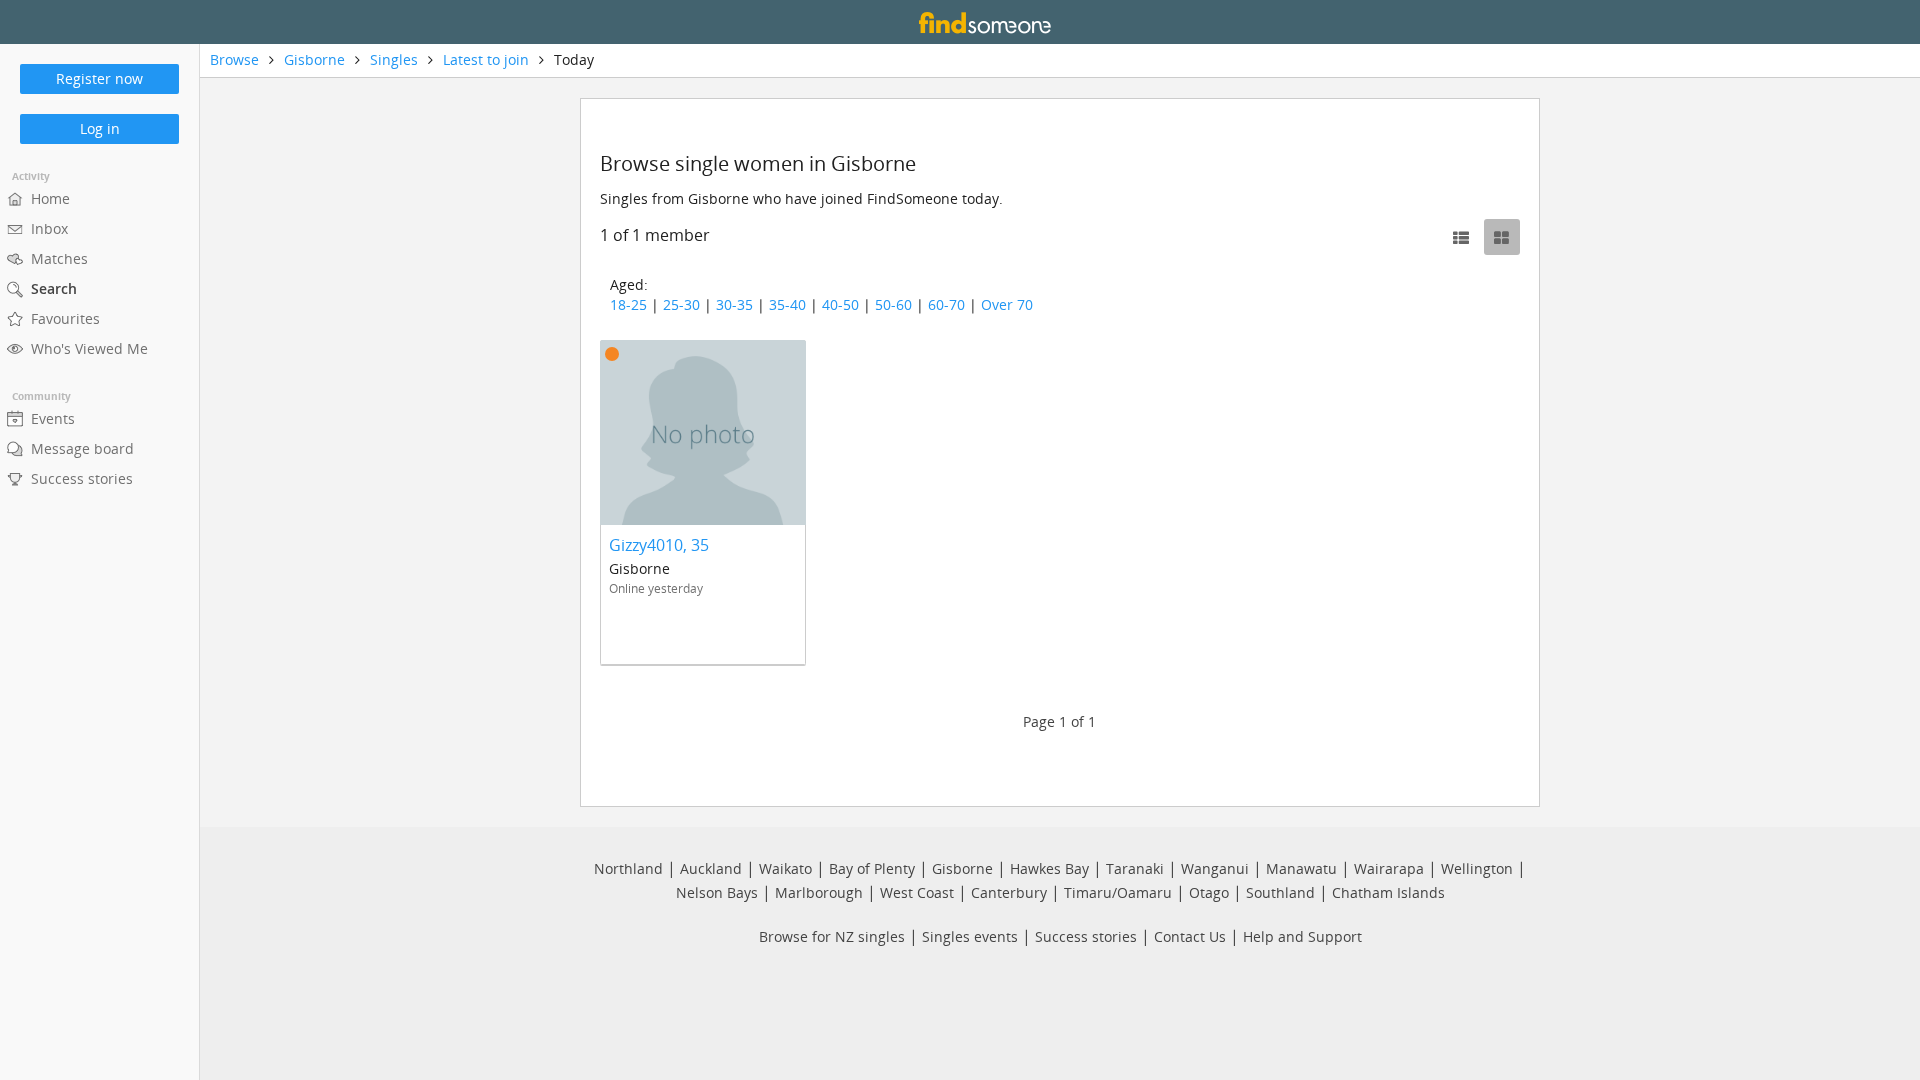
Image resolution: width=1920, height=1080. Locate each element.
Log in (100, 128)
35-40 (787, 304)
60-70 (946, 304)
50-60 (893, 304)
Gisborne (314, 59)
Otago (1209, 892)
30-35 (734, 304)
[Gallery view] (1502, 237)
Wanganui (1215, 868)
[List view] (1461, 237)
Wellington (1477, 868)
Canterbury (1009, 892)
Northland (628, 868)
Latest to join (486, 59)
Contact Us (1190, 936)
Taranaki (1135, 868)
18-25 (628, 304)
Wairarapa (1389, 868)
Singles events (970, 936)
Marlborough (819, 892)
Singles (394, 59)
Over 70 (1007, 304)
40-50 (840, 304)
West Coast (917, 892)
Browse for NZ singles (832, 936)
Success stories (1086, 936)
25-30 (681, 304)
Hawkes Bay (1049, 868)
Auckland (711, 868)
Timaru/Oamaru (1118, 892)
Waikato (785, 868)
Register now (99, 78)
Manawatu (1301, 868)
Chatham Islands (1388, 892)
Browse (234, 59)
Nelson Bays (717, 892)
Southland (1280, 892)
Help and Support (1302, 936)
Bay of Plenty (872, 868)
